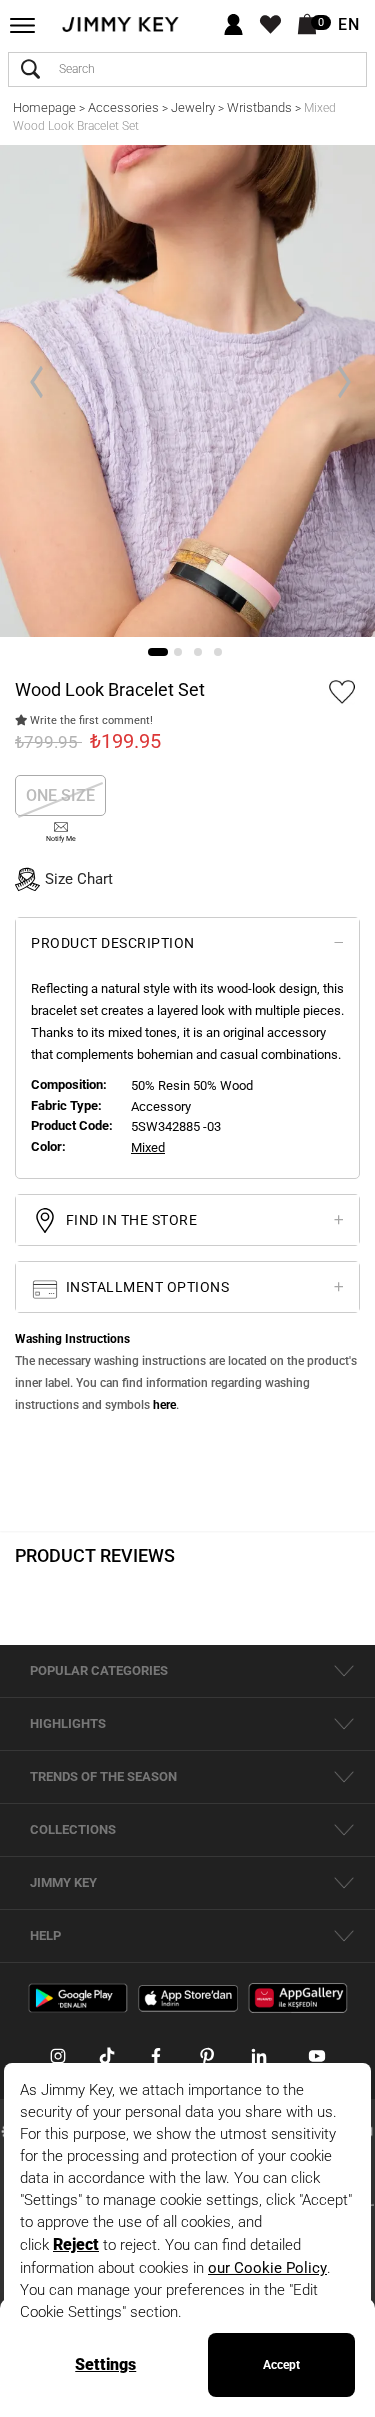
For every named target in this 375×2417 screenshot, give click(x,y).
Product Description (113, 943)
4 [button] (218, 652)
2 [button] (178, 652)
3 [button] (198, 652)
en (349, 25)
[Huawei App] (298, 1998)
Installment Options (145, 1288)
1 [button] (158, 652)
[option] (187, 391)
